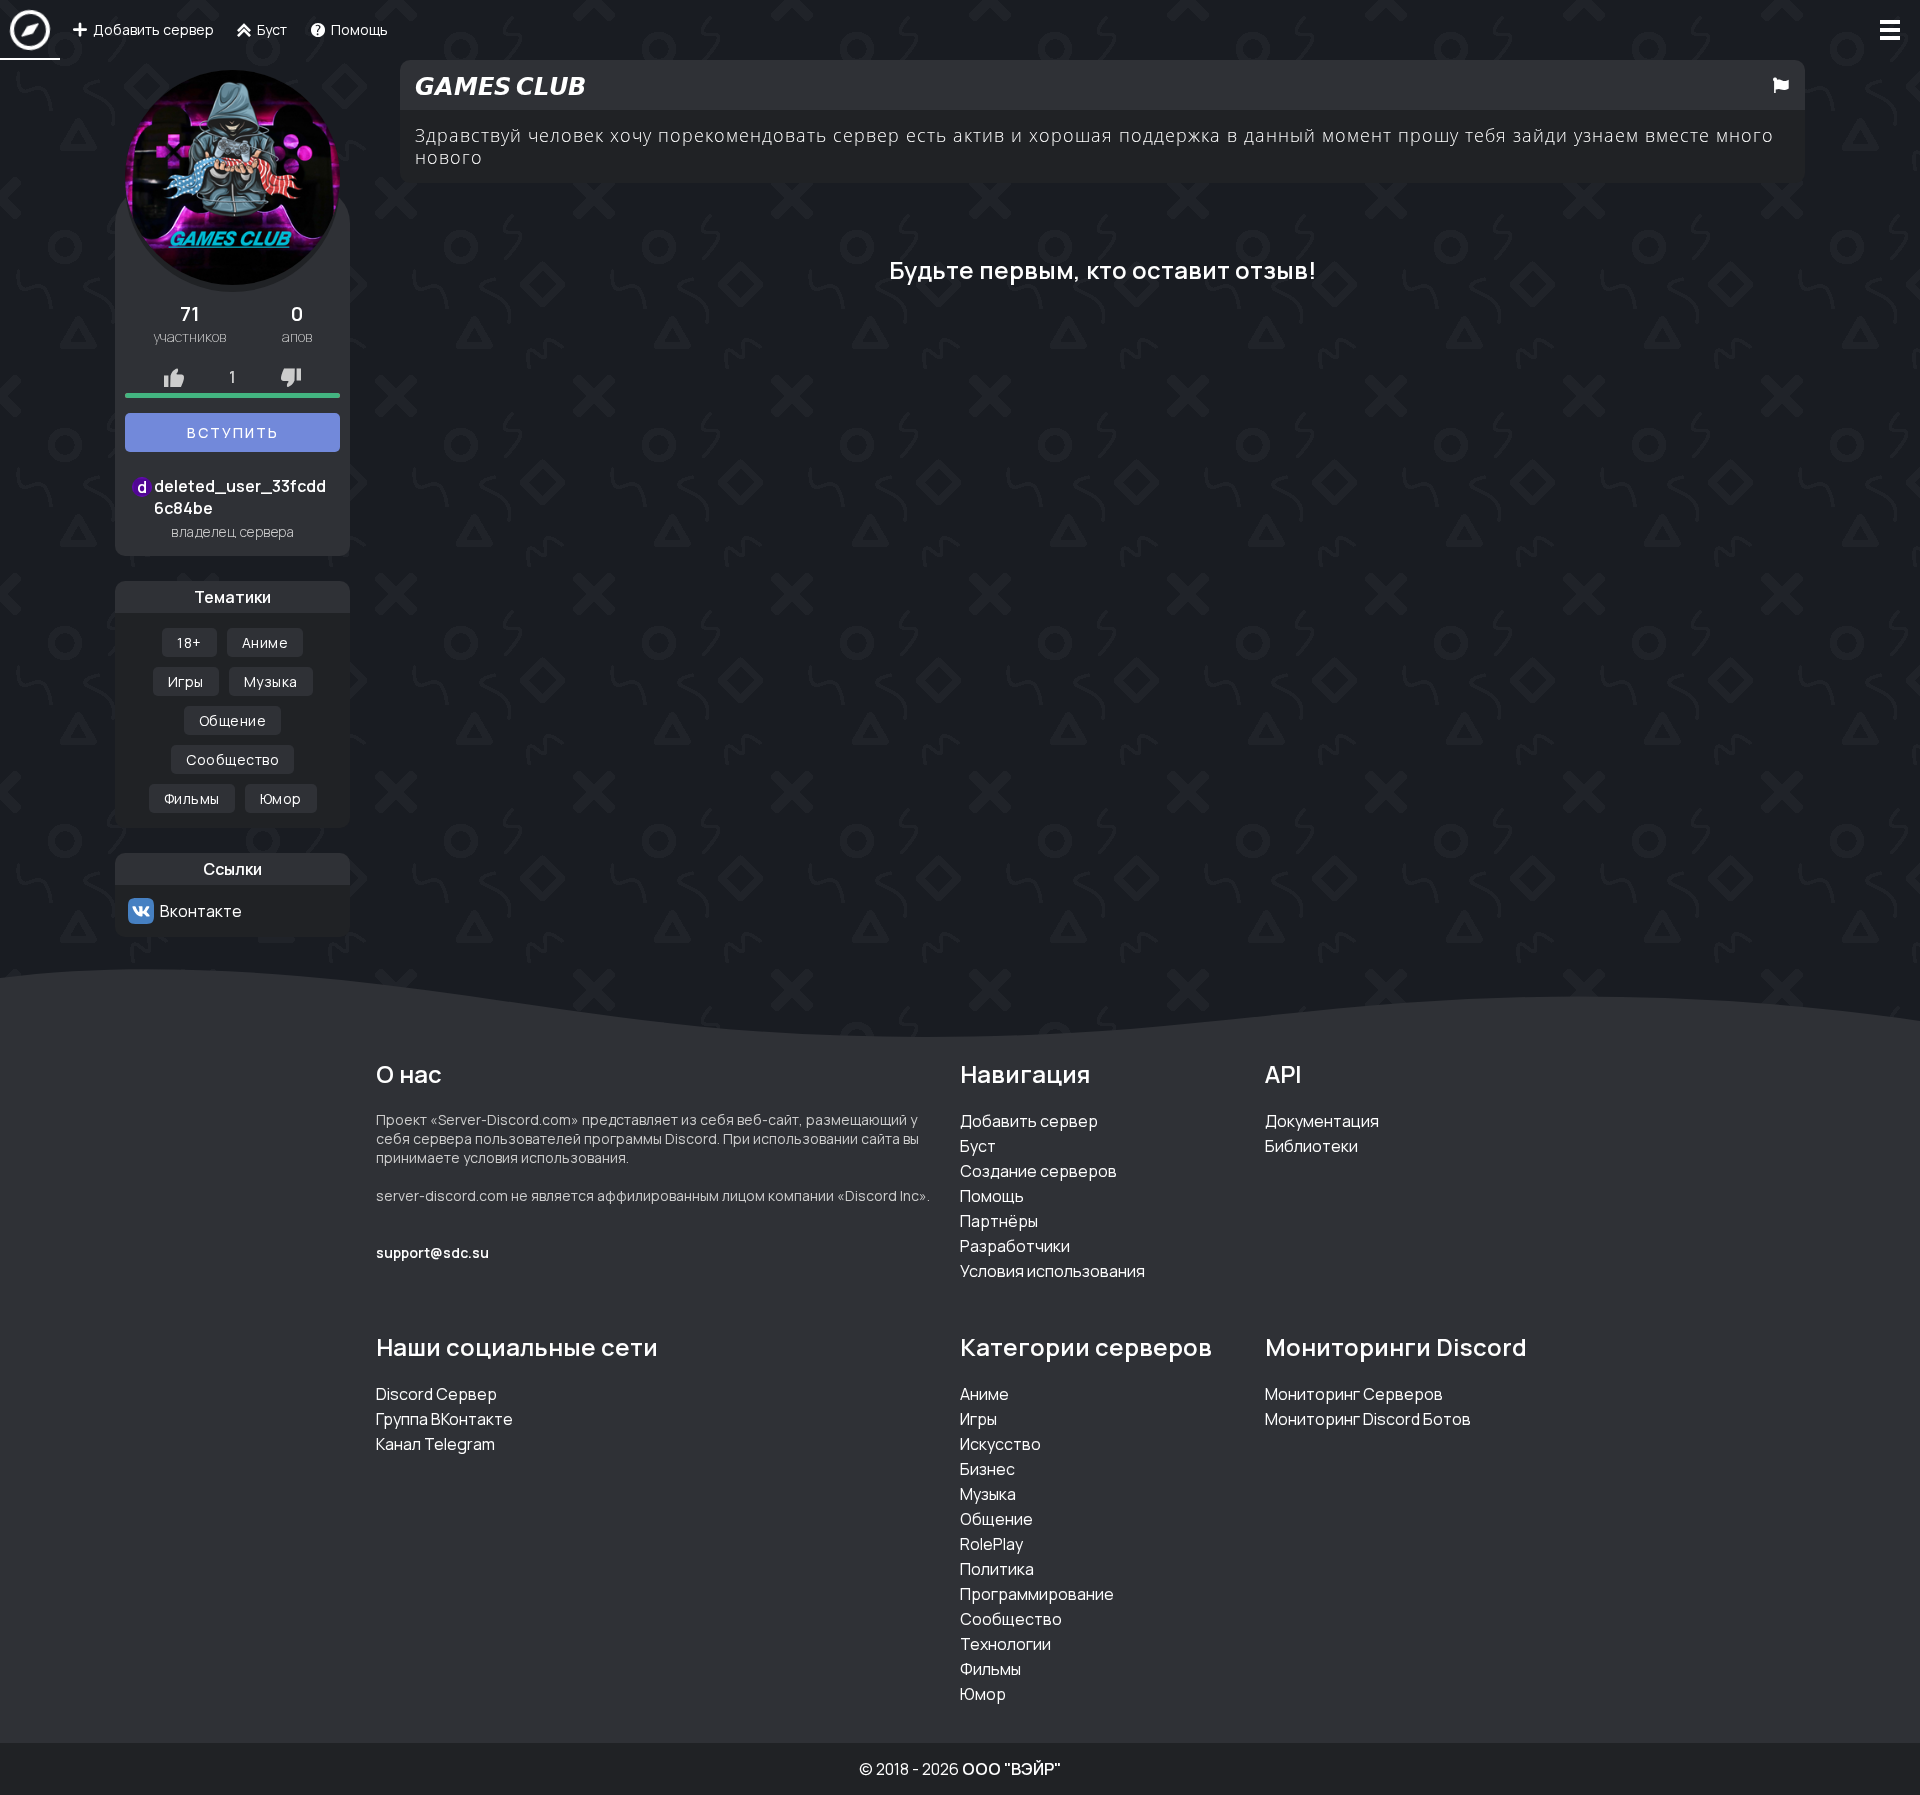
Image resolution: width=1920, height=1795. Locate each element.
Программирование (1037, 1594)
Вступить (233, 432)
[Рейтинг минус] (291, 377)
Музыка (271, 681)
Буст (978, 1146)
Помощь (992, 1196)
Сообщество (232, 759)
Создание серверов (1038, 1171)
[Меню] (1890, 30)
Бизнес (987, 1469)
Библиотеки (1311, 1146)
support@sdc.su (432, 1252)
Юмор (281, 798)
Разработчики (1015, 1246)
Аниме (265, 642)
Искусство (1000, 1444)
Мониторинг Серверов (1354, 1394)
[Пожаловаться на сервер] (1780, 85)
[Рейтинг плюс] (174, 377)
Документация (1322, 1121)
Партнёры (999, 1221)
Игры (186, 681)
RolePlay (991, 1544)
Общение (233, 720)
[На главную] (30, 30)
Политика (997, 1569)
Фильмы (192, 798)
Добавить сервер (1029, 1121)
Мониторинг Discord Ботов (1368, 1419)
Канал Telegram (435, 1444)
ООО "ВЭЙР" (1011, 1769)
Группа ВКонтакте (444, 1419)
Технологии (1005, 1644)
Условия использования (1052, 1271)
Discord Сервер (436, 1394)
